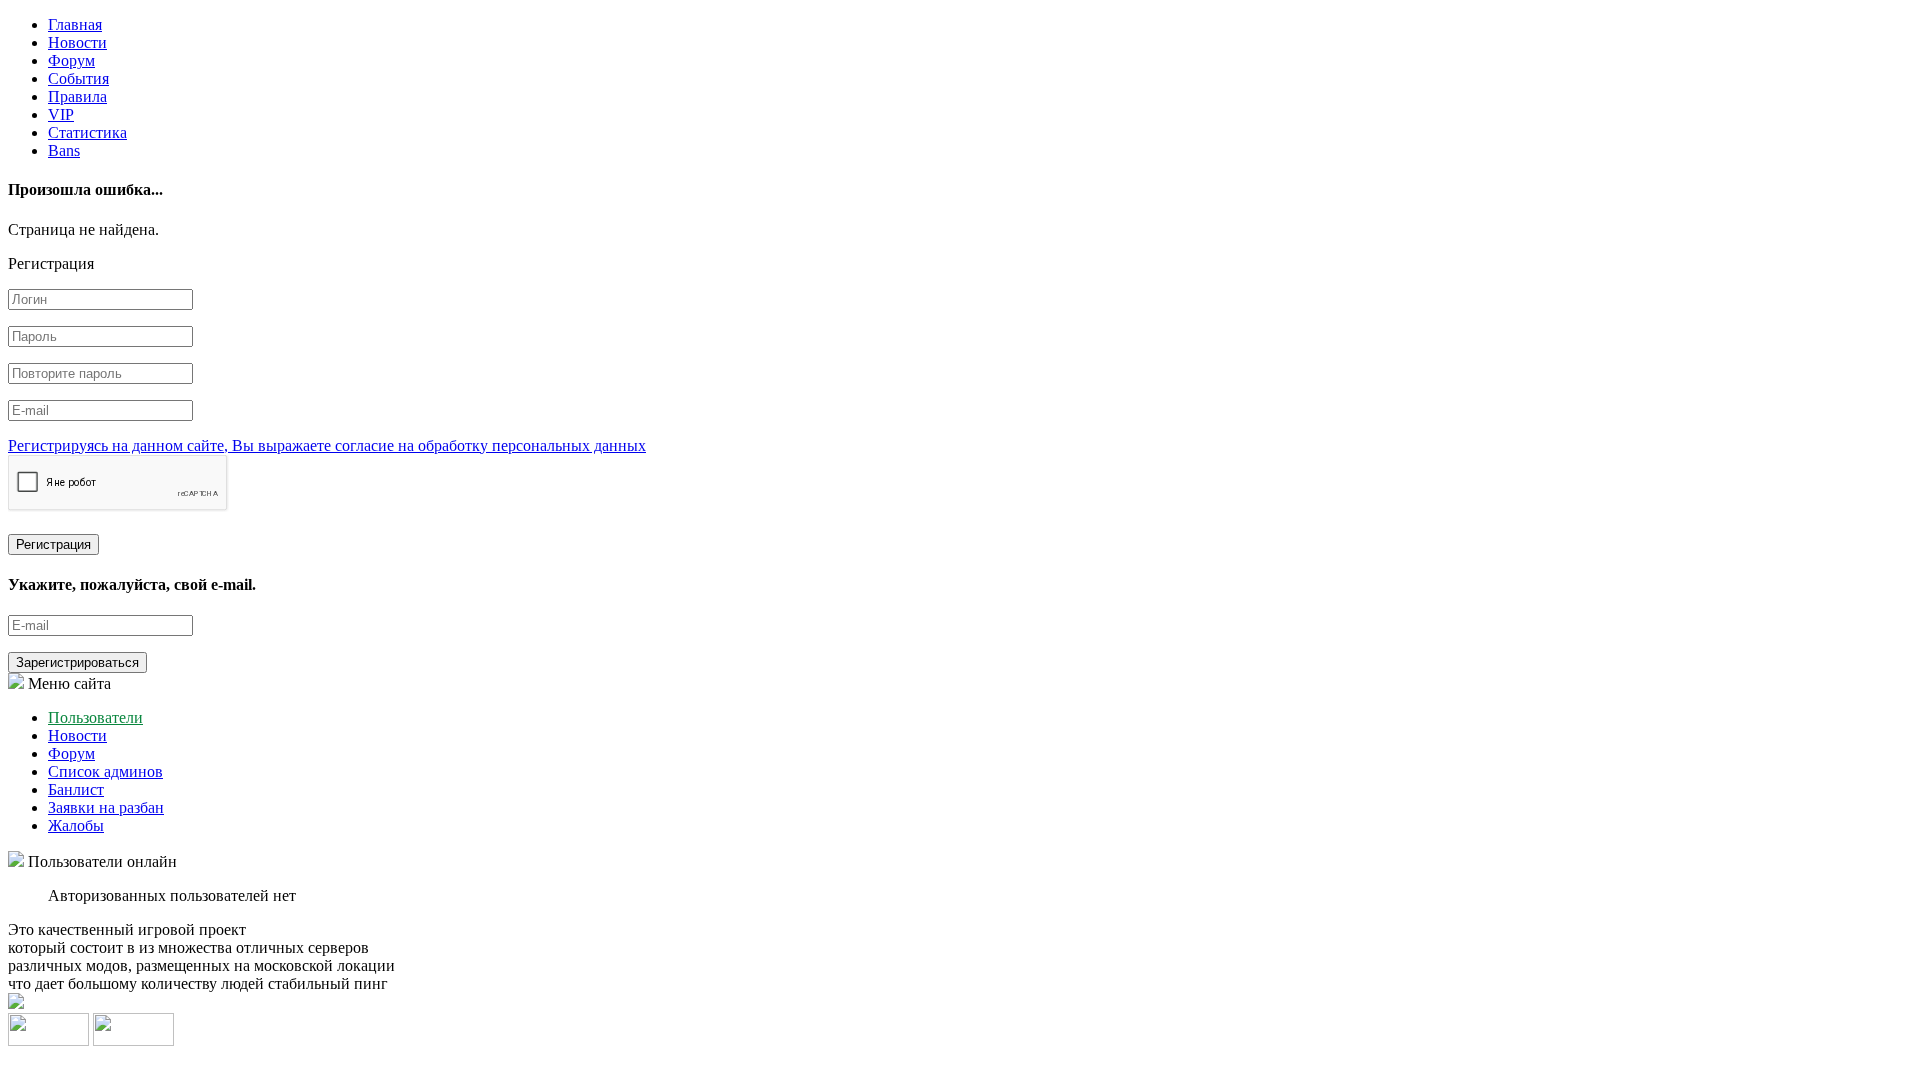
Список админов (105, 771)
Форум (71, 60)
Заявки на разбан (106, 807)
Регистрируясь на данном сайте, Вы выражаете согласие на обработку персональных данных (327, 445)
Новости (77, 42)
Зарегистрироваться (77, 662)
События (78, 78)
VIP (61, 114)
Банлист (76, 789)
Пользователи (95, 717)
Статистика (87, 132)
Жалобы (76, 825)
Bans (64, 150)
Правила (77, 96)
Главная (75, 24)
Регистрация (53, 544)
